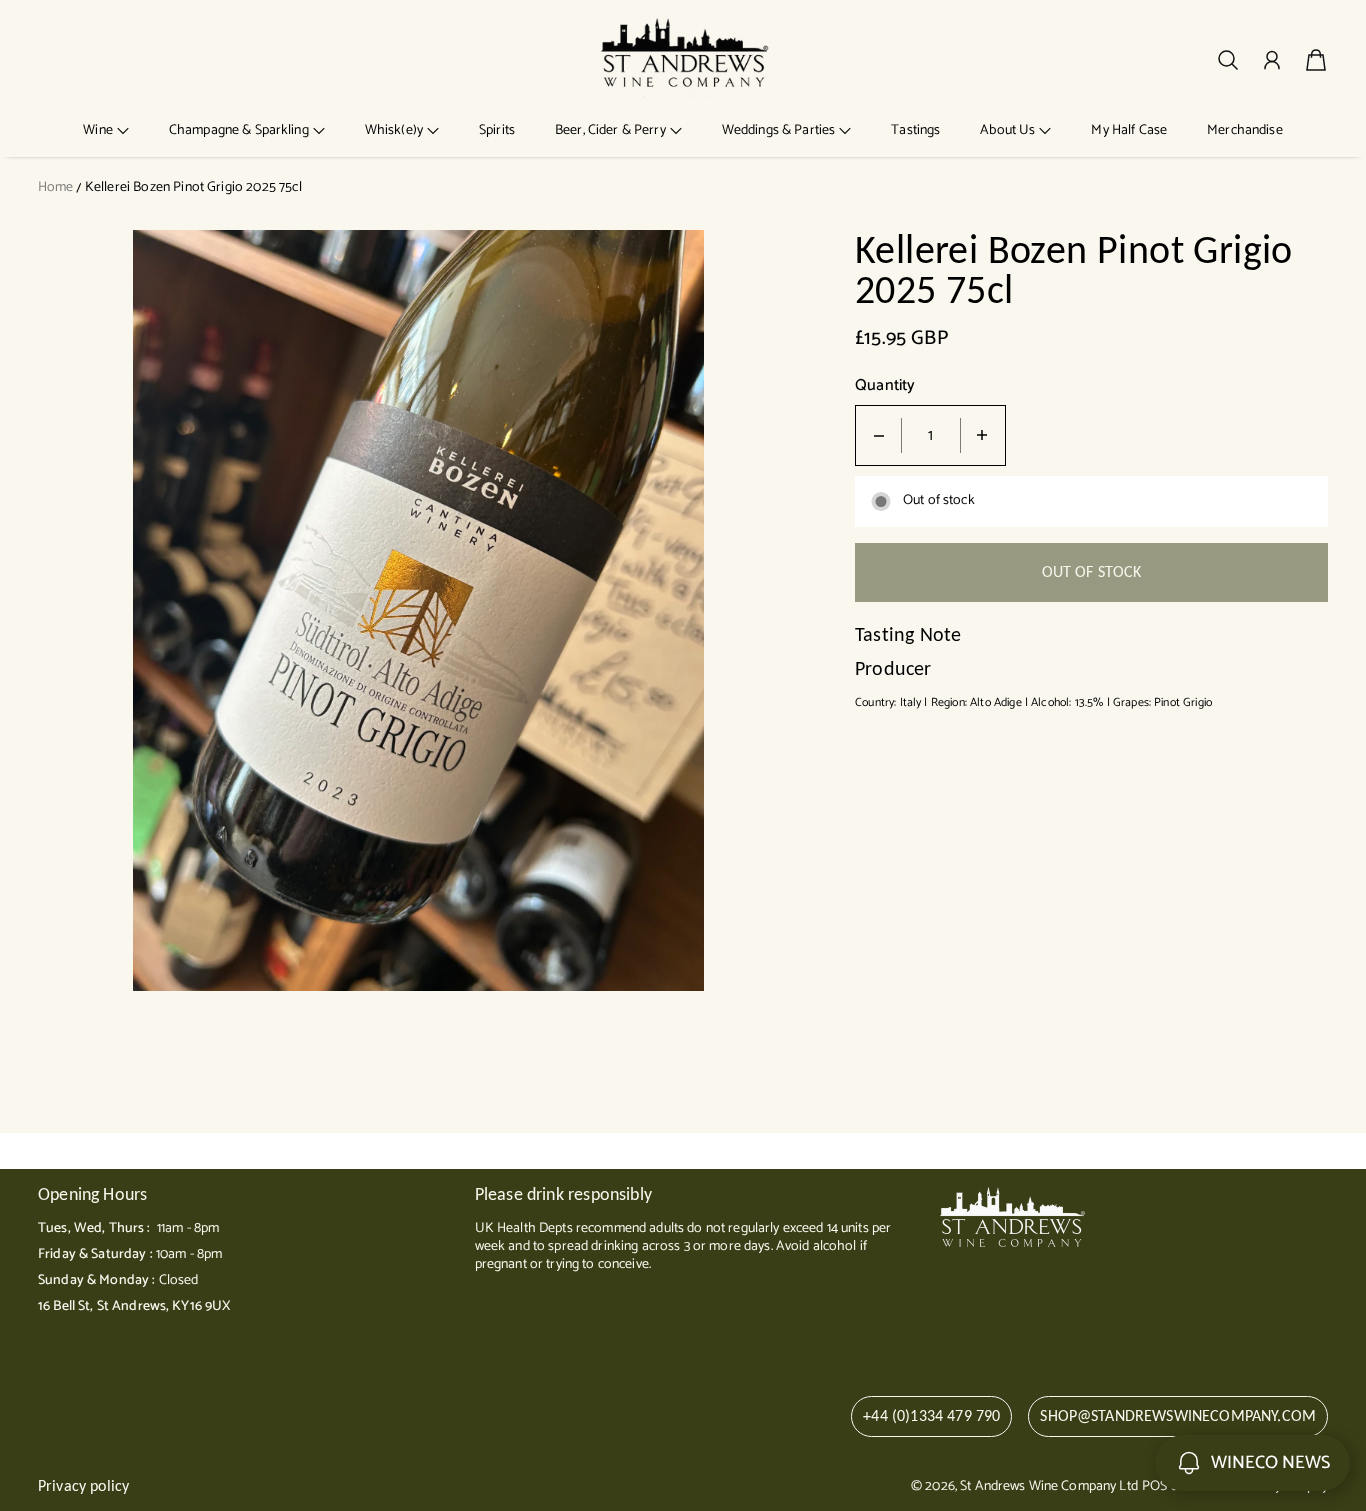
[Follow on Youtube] (1022, 1308)
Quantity (885, 386)
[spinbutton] (931, 435)
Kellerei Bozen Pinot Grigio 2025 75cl (193, 187)
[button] (106, 130)
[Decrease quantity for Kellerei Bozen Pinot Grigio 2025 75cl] (879, 435)
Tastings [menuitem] (915, 130)
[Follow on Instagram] (985, 1308)
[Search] (1228, 60)
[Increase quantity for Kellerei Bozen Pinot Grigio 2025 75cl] (982, 435)
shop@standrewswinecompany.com (1178, 1415)
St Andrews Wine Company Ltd (1049, 1486)
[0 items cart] (1316, 60)
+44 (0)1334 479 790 (931, 1415)
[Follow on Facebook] (954, 1308)
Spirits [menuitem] (497, 130)
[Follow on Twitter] (921, 1308)
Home (56, 187)
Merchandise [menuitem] (1245, 130)
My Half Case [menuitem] (1129, 130)
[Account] (1272, 60)
